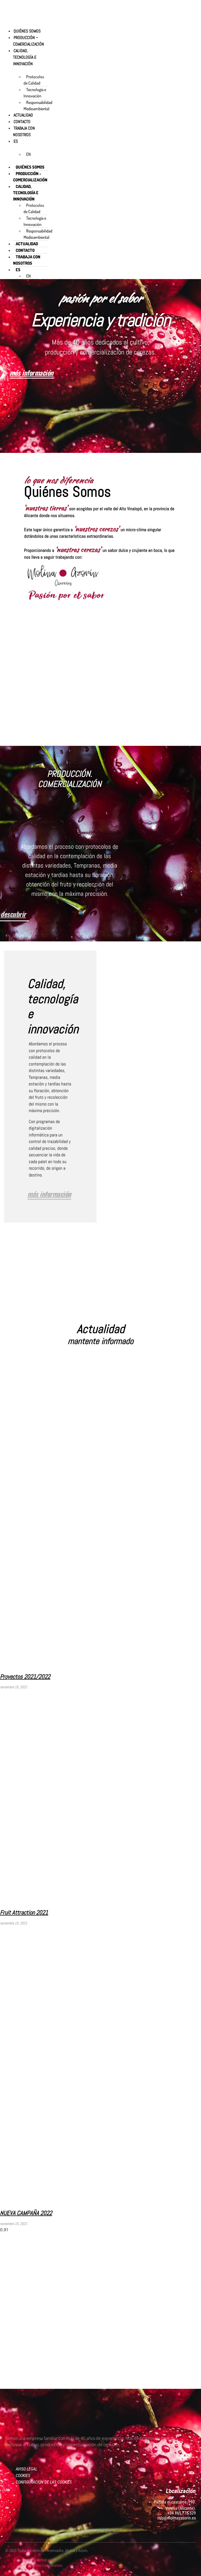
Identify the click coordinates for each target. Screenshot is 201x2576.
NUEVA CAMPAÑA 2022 (26, 2213)
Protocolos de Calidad (34, 80)
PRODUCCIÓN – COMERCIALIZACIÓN (29, 41)
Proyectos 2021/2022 (25, 1676)
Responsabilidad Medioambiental (38, 106)
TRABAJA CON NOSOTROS (24, 131)
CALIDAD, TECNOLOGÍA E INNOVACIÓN (25, 57)
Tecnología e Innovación (35, 93)
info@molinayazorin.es (177, 2518)
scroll (100, 439)
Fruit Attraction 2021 (24, 1912)
